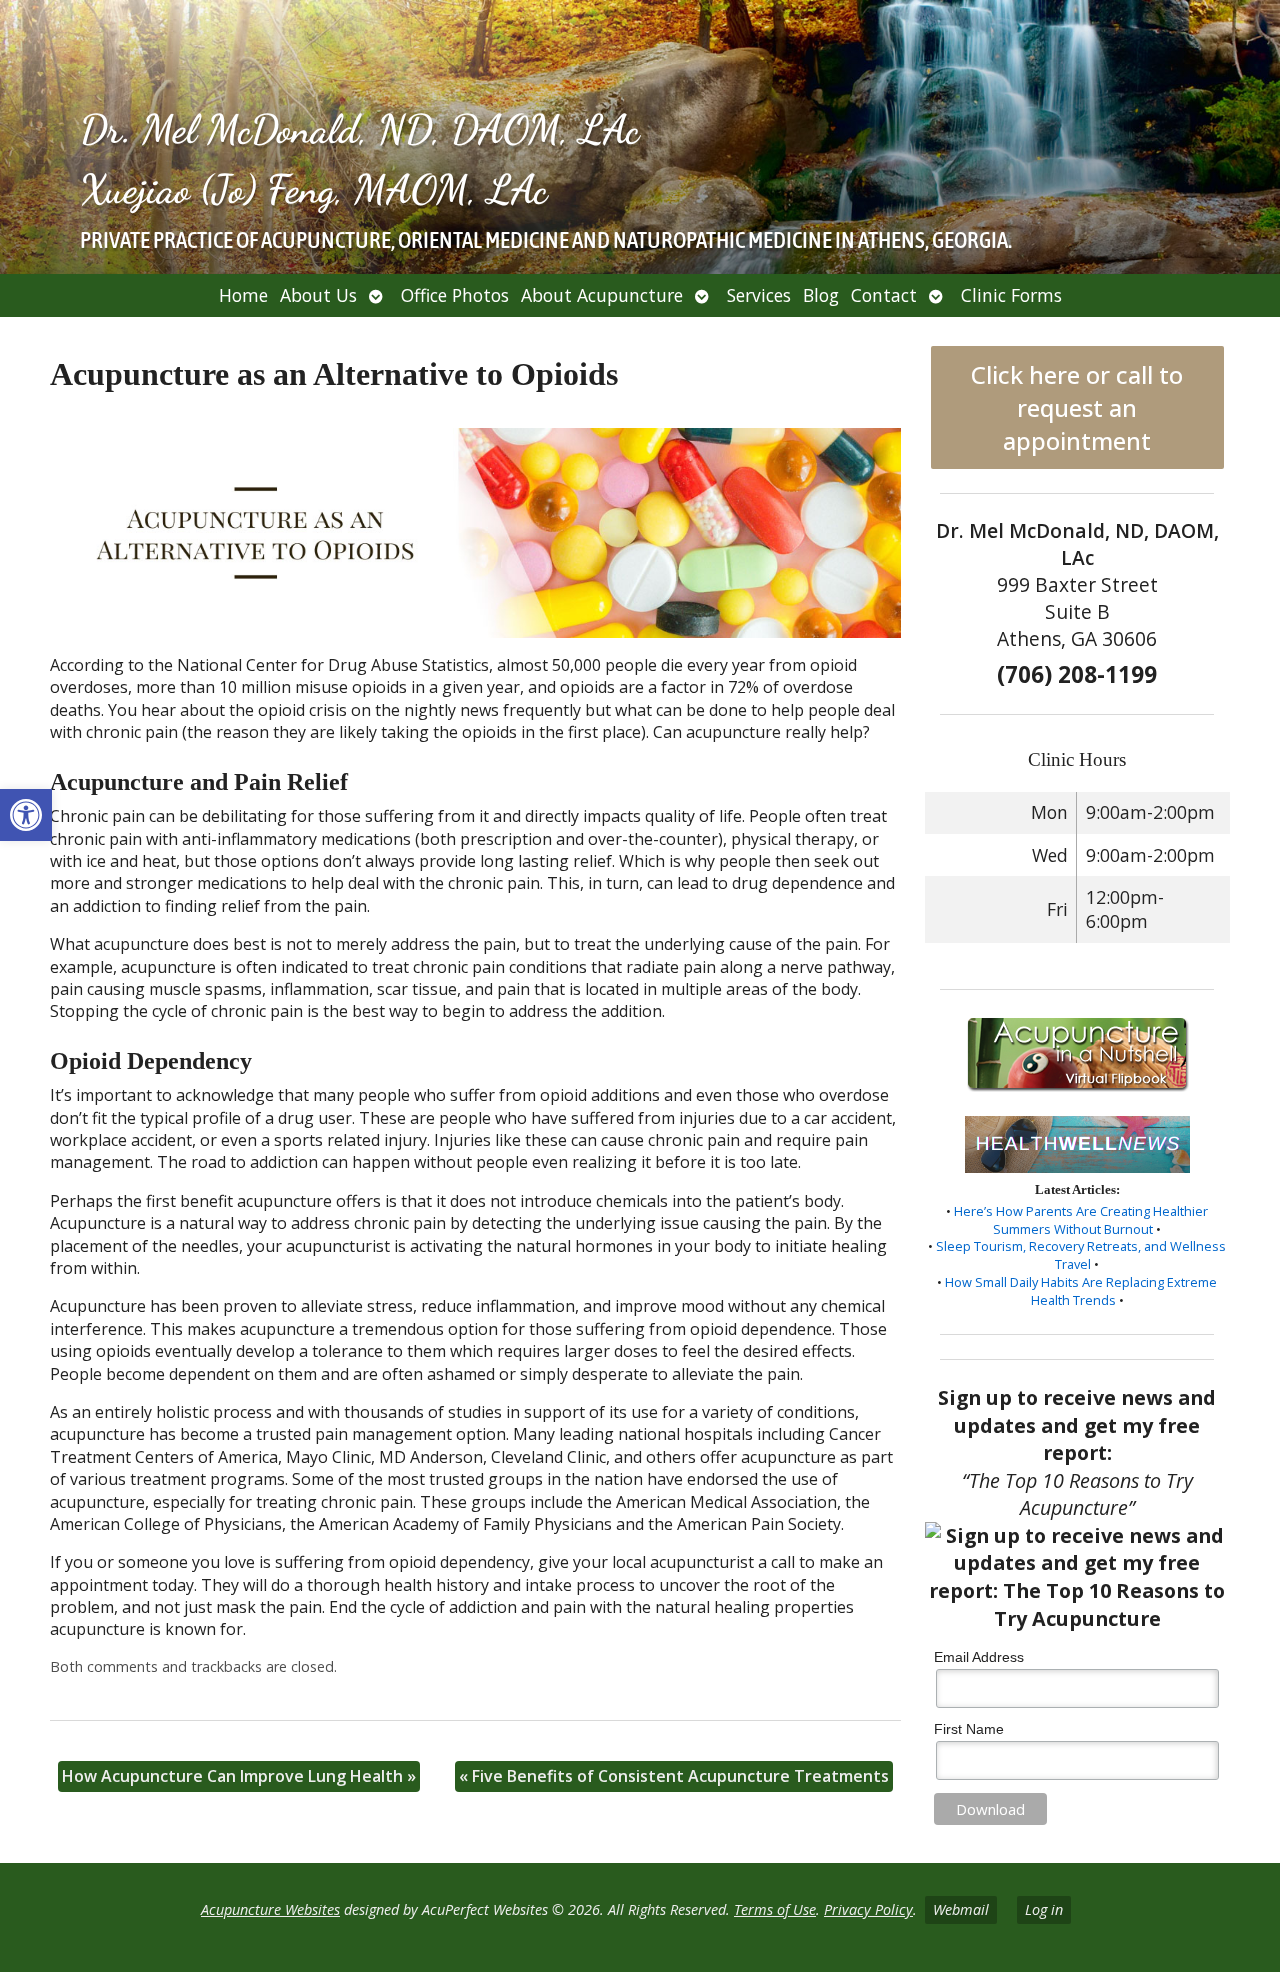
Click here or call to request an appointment (1077, 407)
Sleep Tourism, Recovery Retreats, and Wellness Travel (1081, 1255)
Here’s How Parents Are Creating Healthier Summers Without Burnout (1081, 1220)
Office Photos (455, 295)
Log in (1044, 1909)
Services (759, 295)
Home (243, 295)
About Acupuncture (602, 295)
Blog (821, 295)
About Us (318, 295)
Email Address (979, 1657)
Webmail (961, 1909)
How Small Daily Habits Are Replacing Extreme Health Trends (1081, 1291)
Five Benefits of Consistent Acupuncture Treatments (674, 1776)
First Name (969, 1729)
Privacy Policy (868, 1909)
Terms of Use (775, 1909)
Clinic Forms (1011, 295)
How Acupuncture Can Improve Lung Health (239, 1776)
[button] (26, 815)
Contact (884, 295)
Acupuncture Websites (270, 1909)
